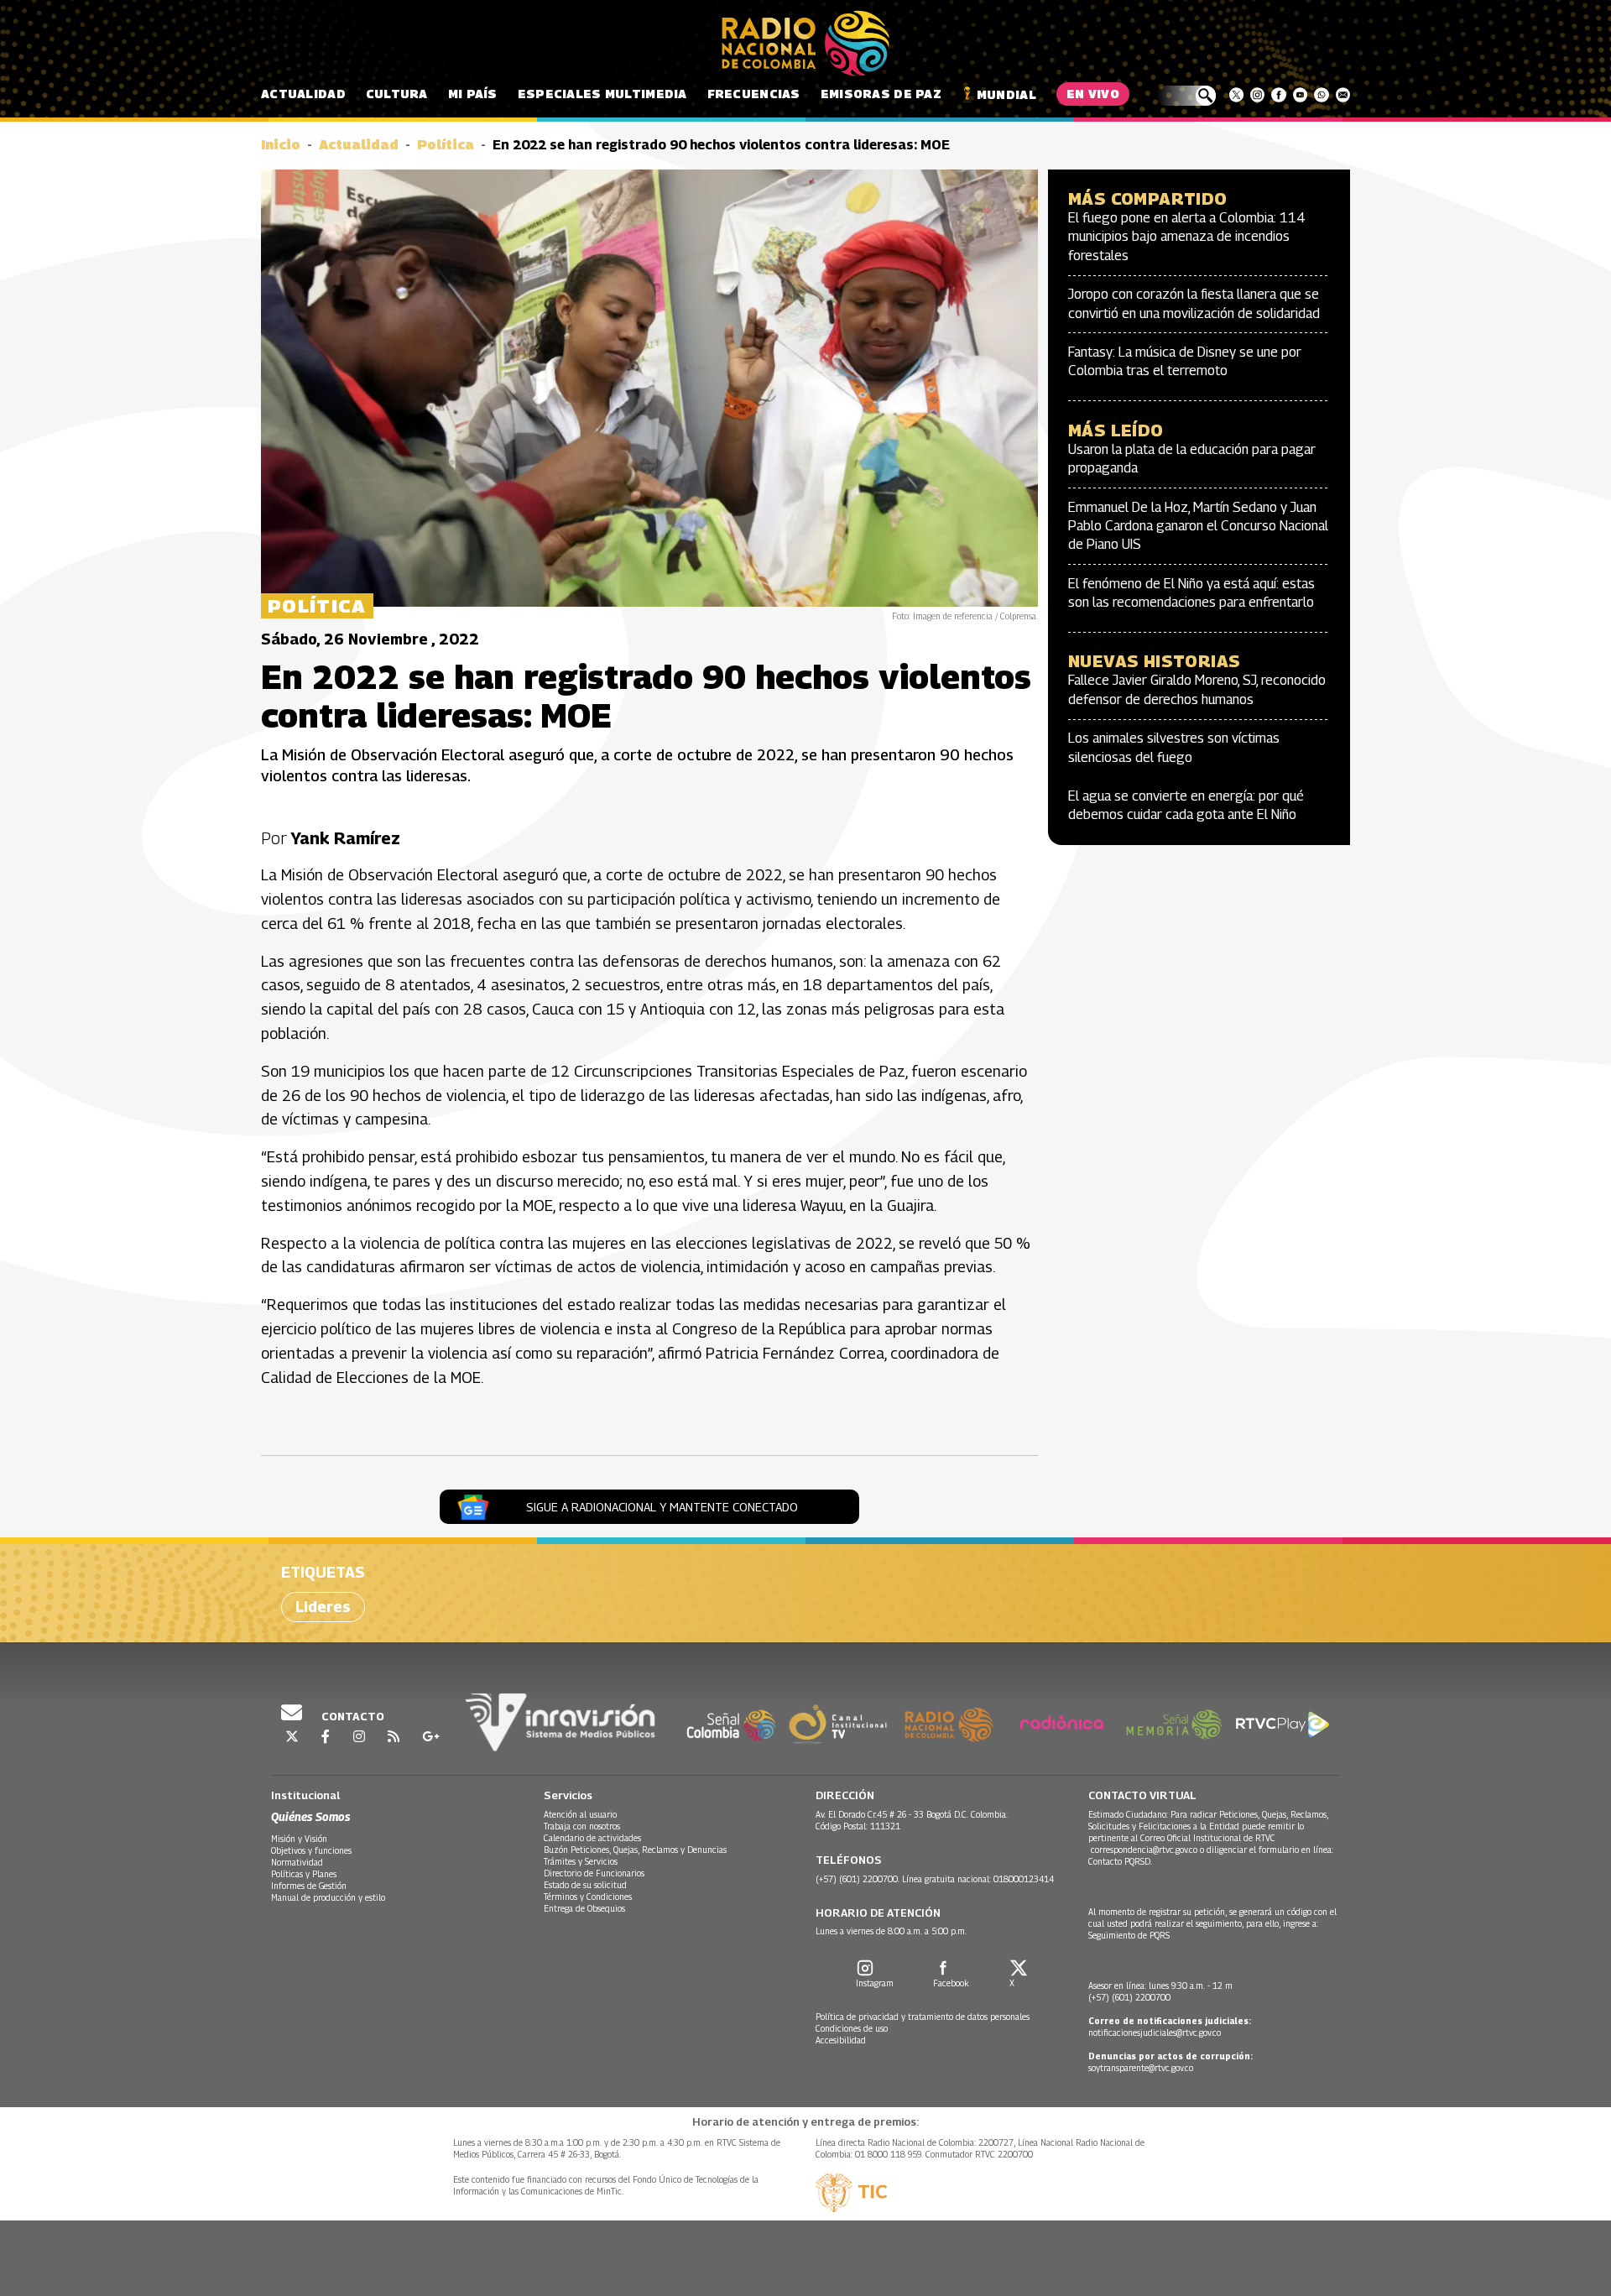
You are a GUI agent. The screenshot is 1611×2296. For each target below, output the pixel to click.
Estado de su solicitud (585, 1885)
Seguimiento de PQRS (1129, 1935)
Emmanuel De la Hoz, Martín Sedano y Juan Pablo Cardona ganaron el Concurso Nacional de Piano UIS (1198, 526)
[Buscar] (1186, 96)
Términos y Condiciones (588, 1897)
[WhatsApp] (1321, 95)
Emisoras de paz (881, 94)
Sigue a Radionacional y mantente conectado (662, 1507)
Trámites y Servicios (581, 1861)
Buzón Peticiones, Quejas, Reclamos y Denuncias (635, 1850)
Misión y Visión (299, 1839)
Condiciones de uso (852, 2028)
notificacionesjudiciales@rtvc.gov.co (1155, 2032)
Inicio (281, 145)
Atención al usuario (580, 1814)
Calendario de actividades (592, 1838)
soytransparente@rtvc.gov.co (1141, 2068)
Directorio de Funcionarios (594, 1873)
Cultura (397, 94)
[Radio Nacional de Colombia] (805, 44)
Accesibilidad (841, 2040)
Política (446, 145)
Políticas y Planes (304, 1874)
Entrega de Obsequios (584, 1908)
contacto (352, 1716)
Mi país (473, 94)
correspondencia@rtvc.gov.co (1144, 1850)
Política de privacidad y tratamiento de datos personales (923, 2017)
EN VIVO (1093, 94)
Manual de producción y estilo (328, 1897)
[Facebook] (1278, 95)
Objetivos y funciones (311, 1850)
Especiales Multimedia (602, 94)
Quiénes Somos (310, 1816)
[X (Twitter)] (1236, 95)
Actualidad (303, 94)
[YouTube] (1300, 95)
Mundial (1006, 94)
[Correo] (1343, 95)
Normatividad (297, 1862)
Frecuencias (754, 94)
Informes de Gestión (309, 1886)
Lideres (323, 1607)
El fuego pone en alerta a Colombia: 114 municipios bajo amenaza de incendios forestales (1187, 237)
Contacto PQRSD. (1121, 1861)
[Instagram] (1257, 95)
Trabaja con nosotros (582, 1826)
